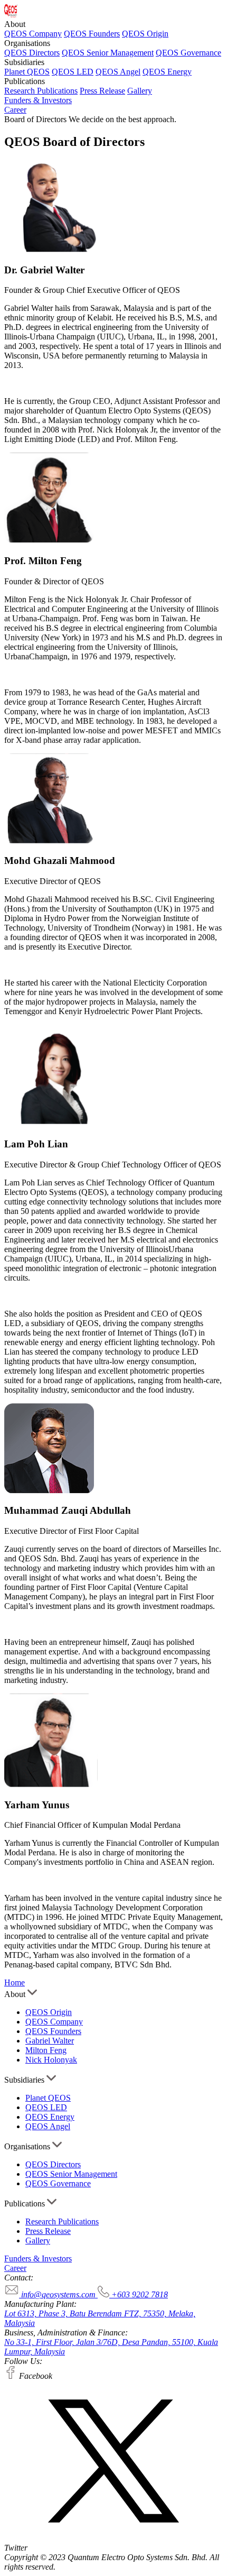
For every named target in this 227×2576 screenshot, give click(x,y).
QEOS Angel (118, 72)
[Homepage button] (11, 15)
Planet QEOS (27, 72)
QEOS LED (73, 72)
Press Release (102, 91)
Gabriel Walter (50, 2041)
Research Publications (41, 91)
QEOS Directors (32, 53)
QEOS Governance (188, 53)
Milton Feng (46, 2050)
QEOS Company (33, 34)
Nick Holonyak (51, 2060)
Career (15, 110)
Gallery (140, 91)
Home (15, 1982)
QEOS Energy (167, 72)
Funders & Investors (38, 100)
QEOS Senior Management (108, 53)
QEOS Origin (145, 34)
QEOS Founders (92, 34)
